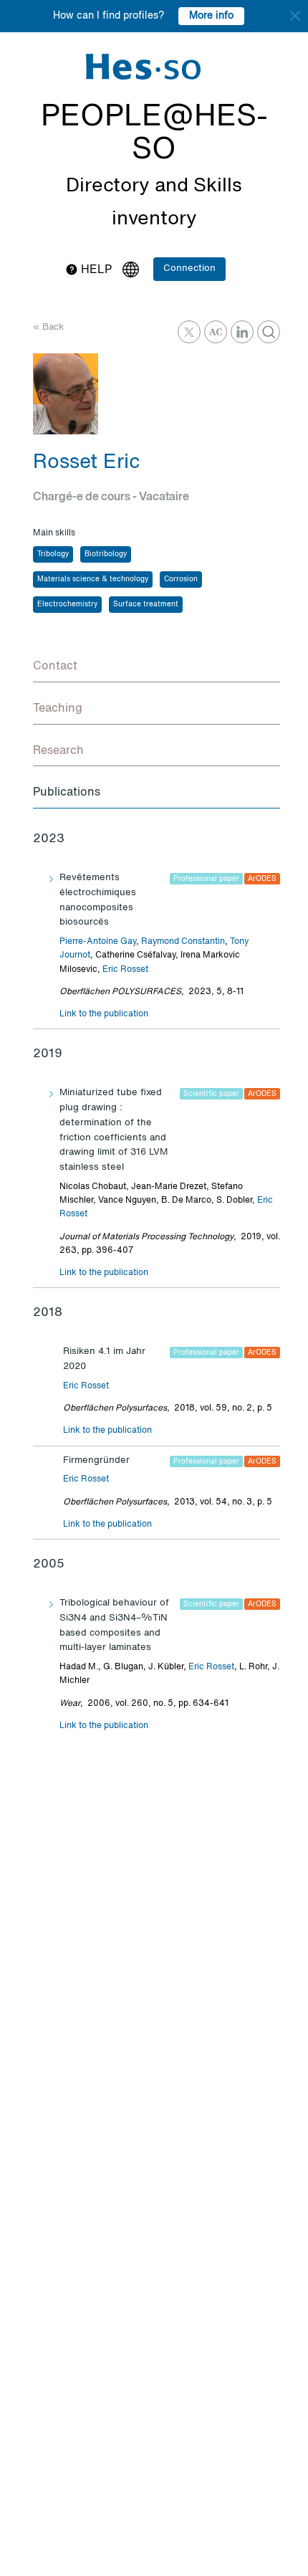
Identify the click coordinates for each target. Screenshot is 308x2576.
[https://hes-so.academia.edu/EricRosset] (216, 332)
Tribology (53, 554)
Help (95, 270)
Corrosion (181, 579)
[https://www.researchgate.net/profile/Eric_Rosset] (269, 332)
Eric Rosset (125, 970)
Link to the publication (104, 1014)
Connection (189, 268)
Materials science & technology (93, 579)
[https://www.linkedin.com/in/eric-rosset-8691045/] (242, 332)
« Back (48, 327)
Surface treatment (146, 604)
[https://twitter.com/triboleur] (189, 332)
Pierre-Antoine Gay (98, 942)
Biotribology (106, 554)
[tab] (157, 667)
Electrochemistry (67, 604)
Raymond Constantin (183, 942)
